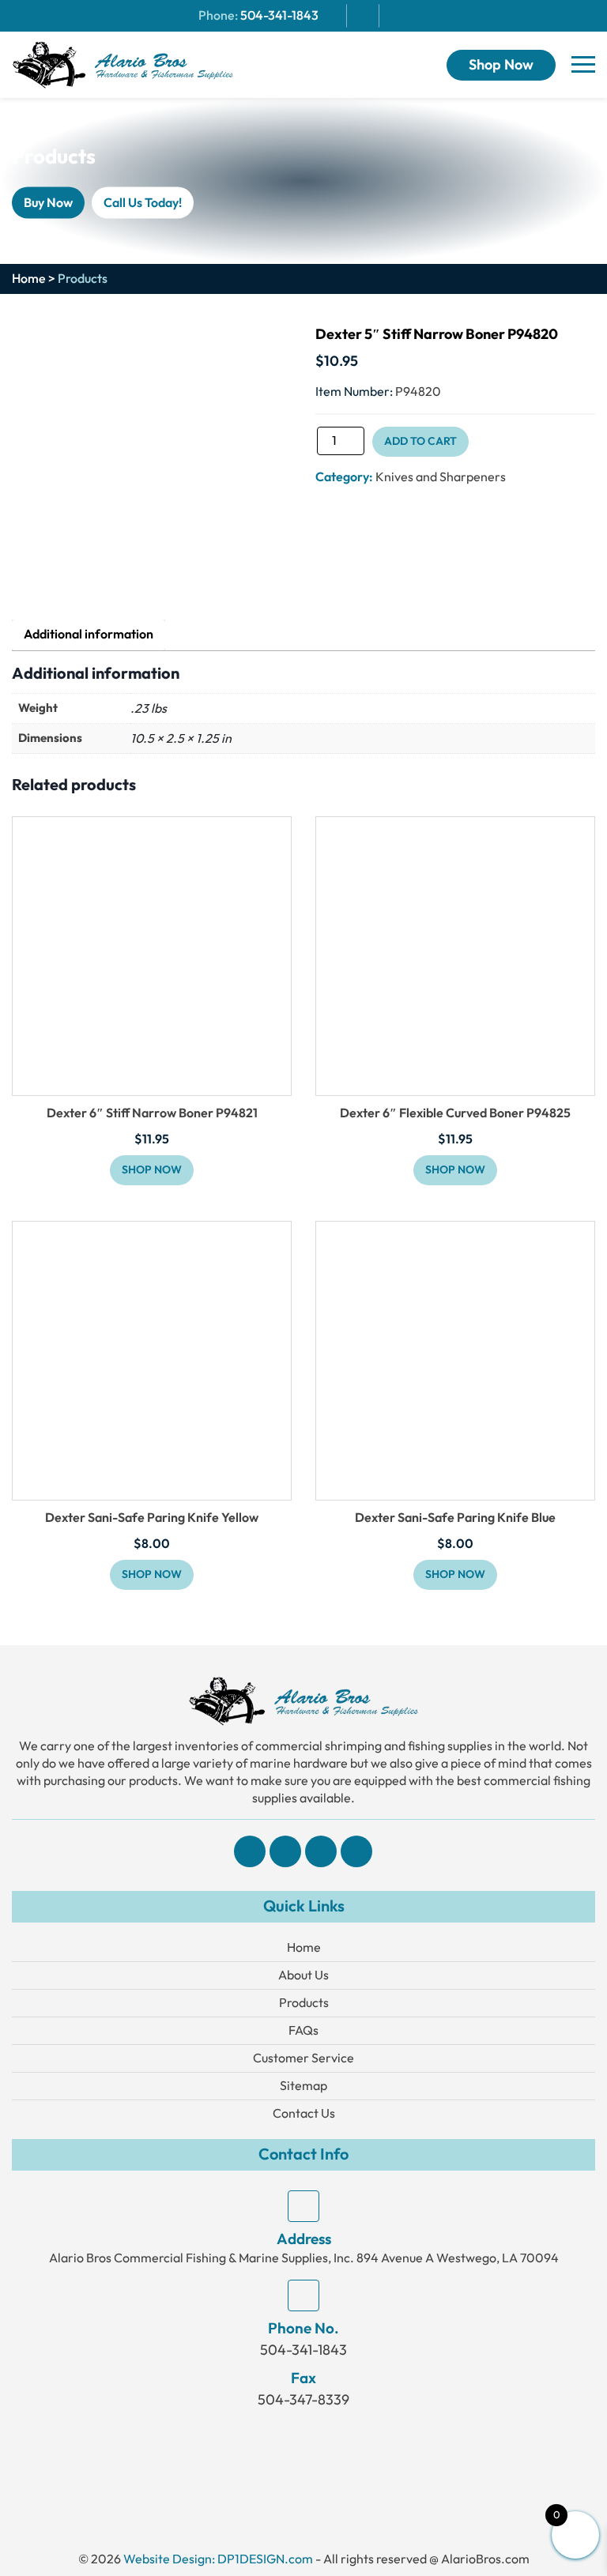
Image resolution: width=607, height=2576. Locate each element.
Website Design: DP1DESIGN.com (218, 2559)
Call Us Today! (143, 202)
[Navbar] (583, 65)
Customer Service (303, 2058)
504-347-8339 (303, 2400)
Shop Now (501, 65)
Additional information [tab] (89, 635)
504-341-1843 (279, 16)
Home (29, 279)
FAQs (303, 2030)
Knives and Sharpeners (441, 477)
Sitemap (303, 2086)
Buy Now (48, 202)
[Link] (123, 64)
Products (304, 2003)
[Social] (250, 1851)
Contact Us (304, 2113)
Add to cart (420, 441)
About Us (303, 1975)
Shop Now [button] (152, 1170)
